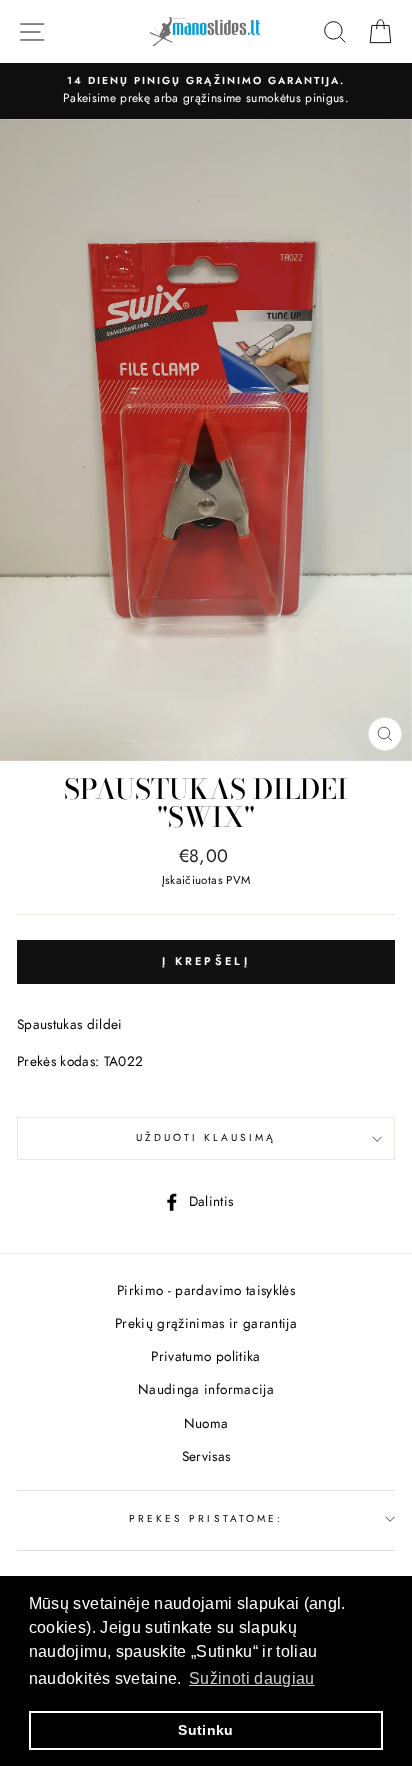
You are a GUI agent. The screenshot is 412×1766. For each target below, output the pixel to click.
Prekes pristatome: (206, 1518)
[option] (206, 91)
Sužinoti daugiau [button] (251, 1678)
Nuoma (206, 1423)
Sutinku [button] (205, 1730)
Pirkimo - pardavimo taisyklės (206, 1290)
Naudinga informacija (206, 1389)
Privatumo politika (205, 1356)
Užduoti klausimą (206, 1137)
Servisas (206, 1456)
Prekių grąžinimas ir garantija (206, 1323)
